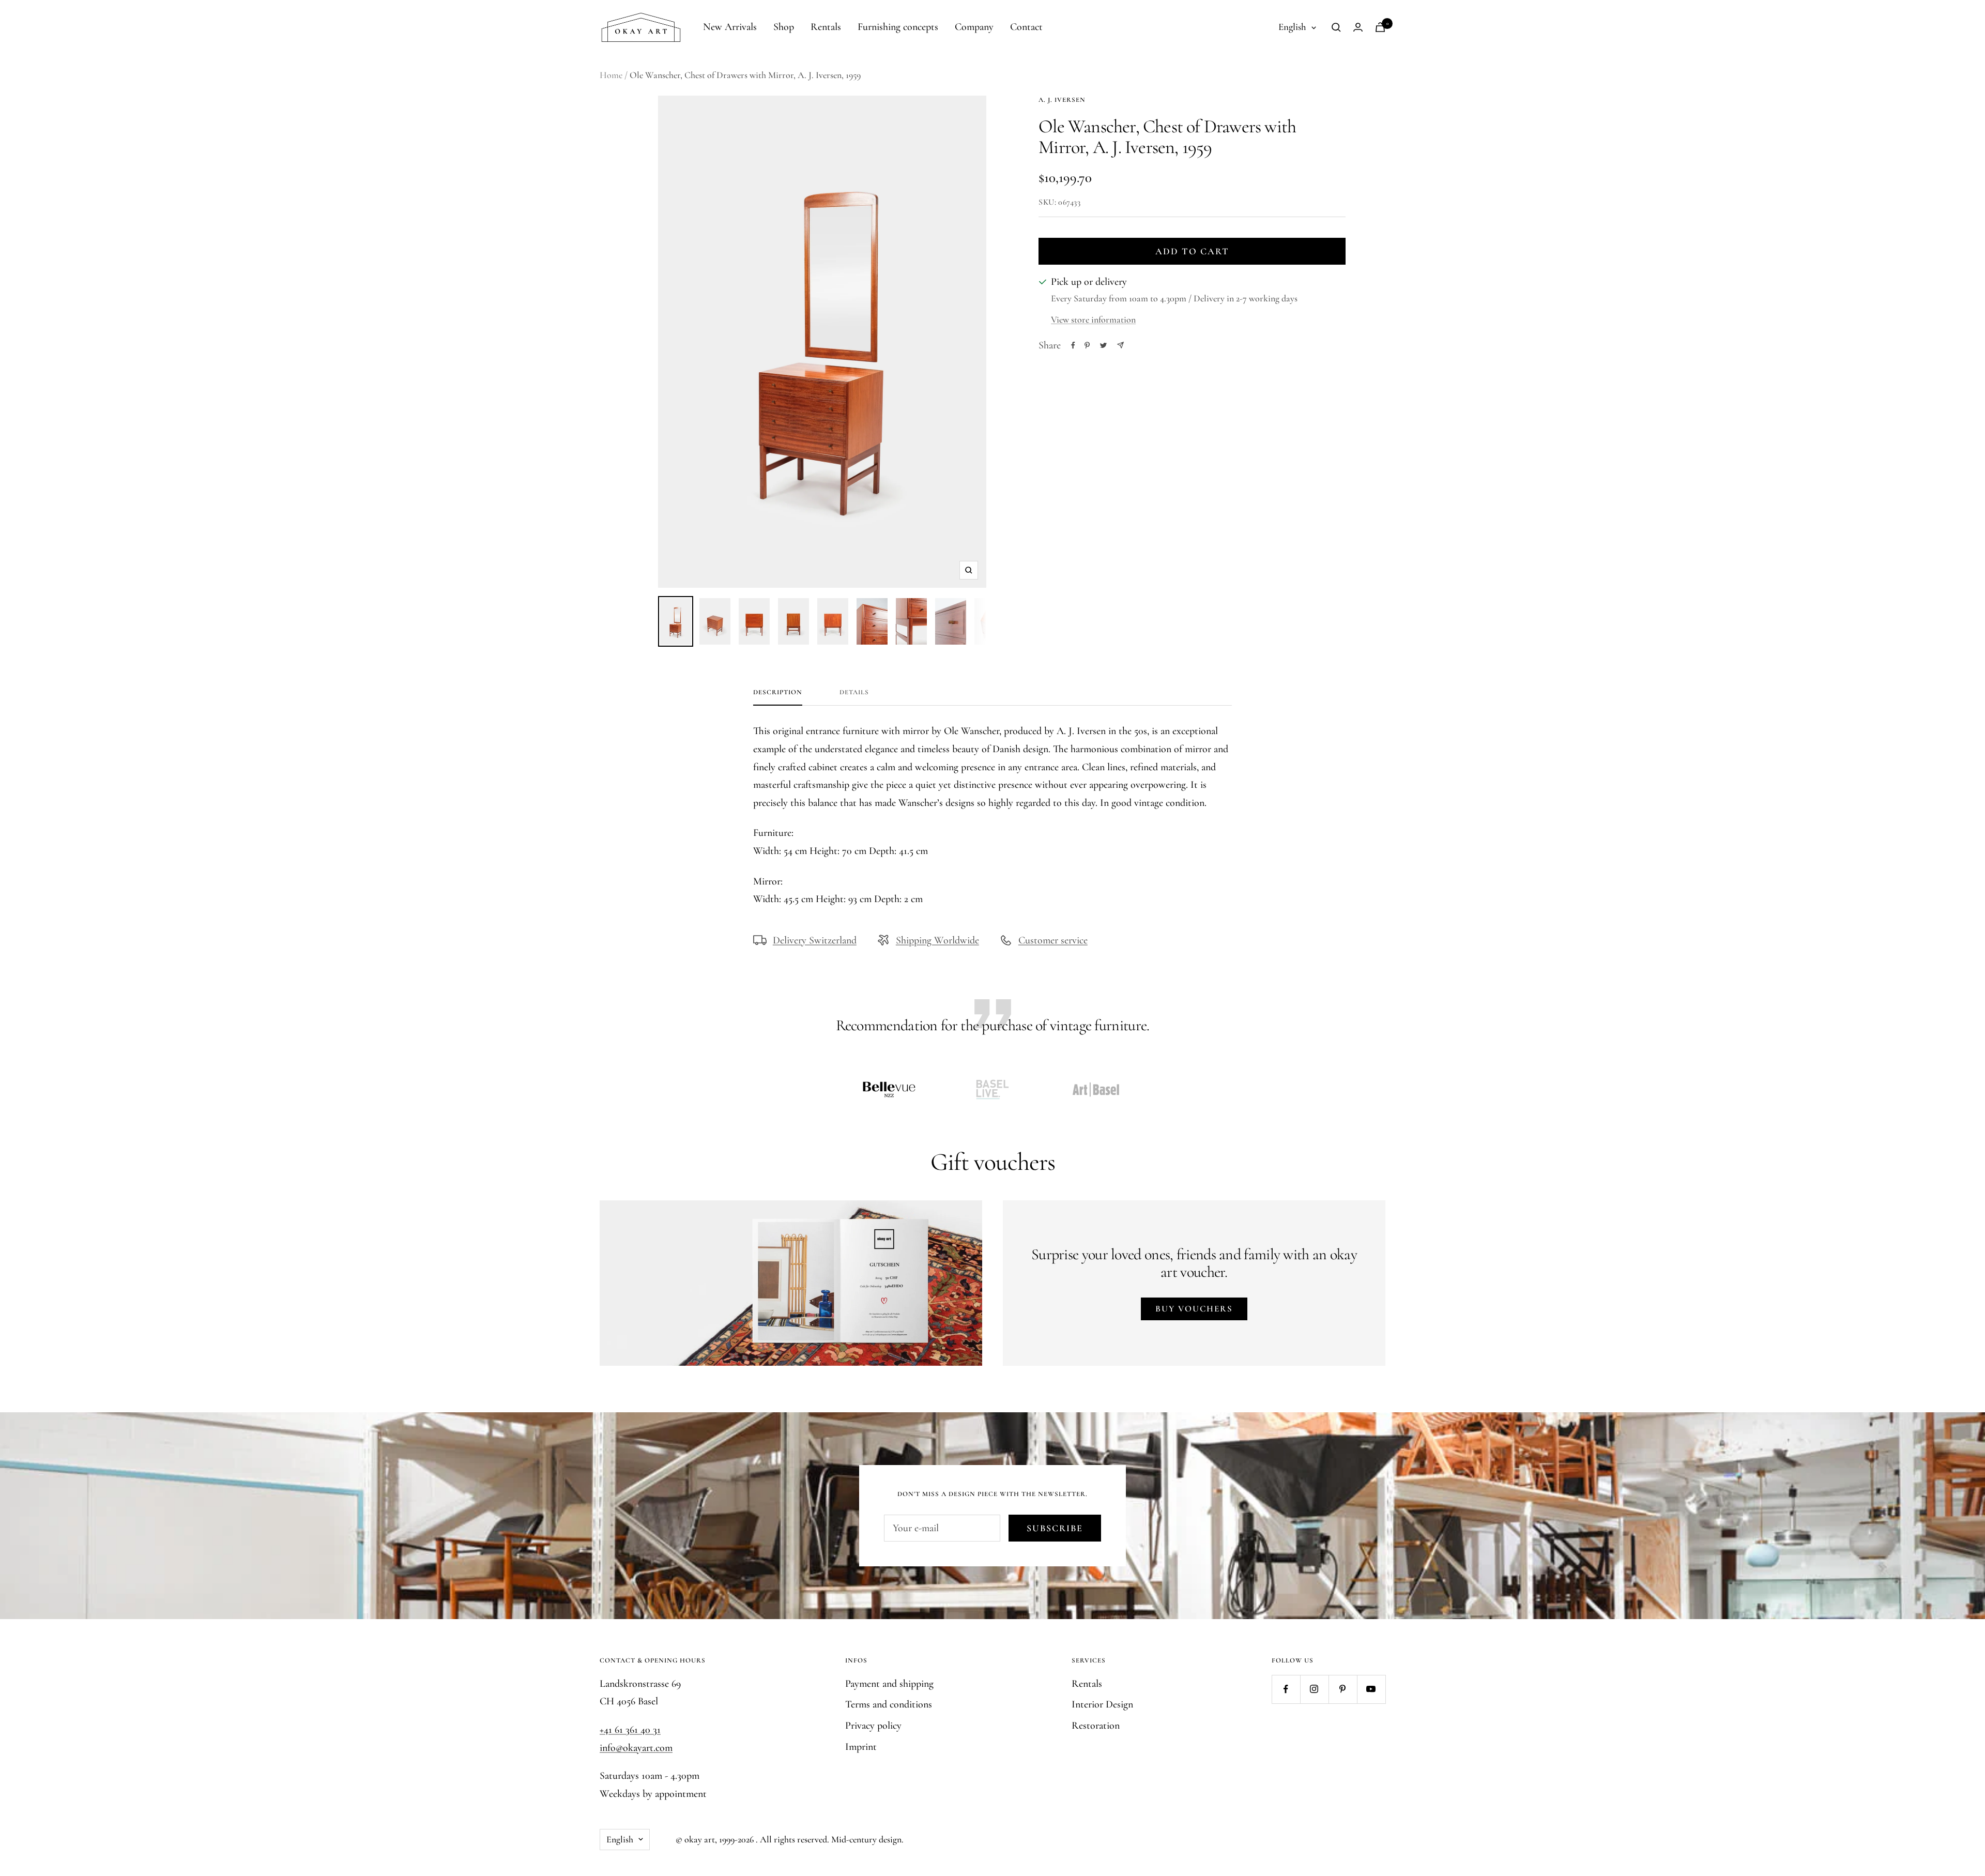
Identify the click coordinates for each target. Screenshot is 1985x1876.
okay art (700, 1839)
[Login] (1358, 27)
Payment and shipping (889, 1684)
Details (854, 692)
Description (778, 692)
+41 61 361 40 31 (630, 1730)
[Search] (1336, 27)
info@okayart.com (636, 1748)
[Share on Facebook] (1073, 345)
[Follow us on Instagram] (1314, 1689)
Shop (784, 27)
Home (611, 75)
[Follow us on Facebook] (1286, 1689)
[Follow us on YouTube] (1371, 1689)
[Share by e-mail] (1120, 345)
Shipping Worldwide (937, 940)
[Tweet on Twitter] (1103, 345)
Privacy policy (873, 1726)
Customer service (1053, 940)
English (1292, 27)
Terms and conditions (889, 1704)
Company (974, 27)
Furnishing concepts (898, 27)
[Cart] (1380, 27)
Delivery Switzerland (815, 940)
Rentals (826, 27)
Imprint (861, 1747)
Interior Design (1102, 1704)
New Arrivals (730, 27)
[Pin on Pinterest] (1087, 345)
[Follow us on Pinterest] (1343, 1689)
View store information (1093, 319)
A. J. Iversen (1062, 100)
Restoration (1096, 1726)
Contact (1026, 27)
